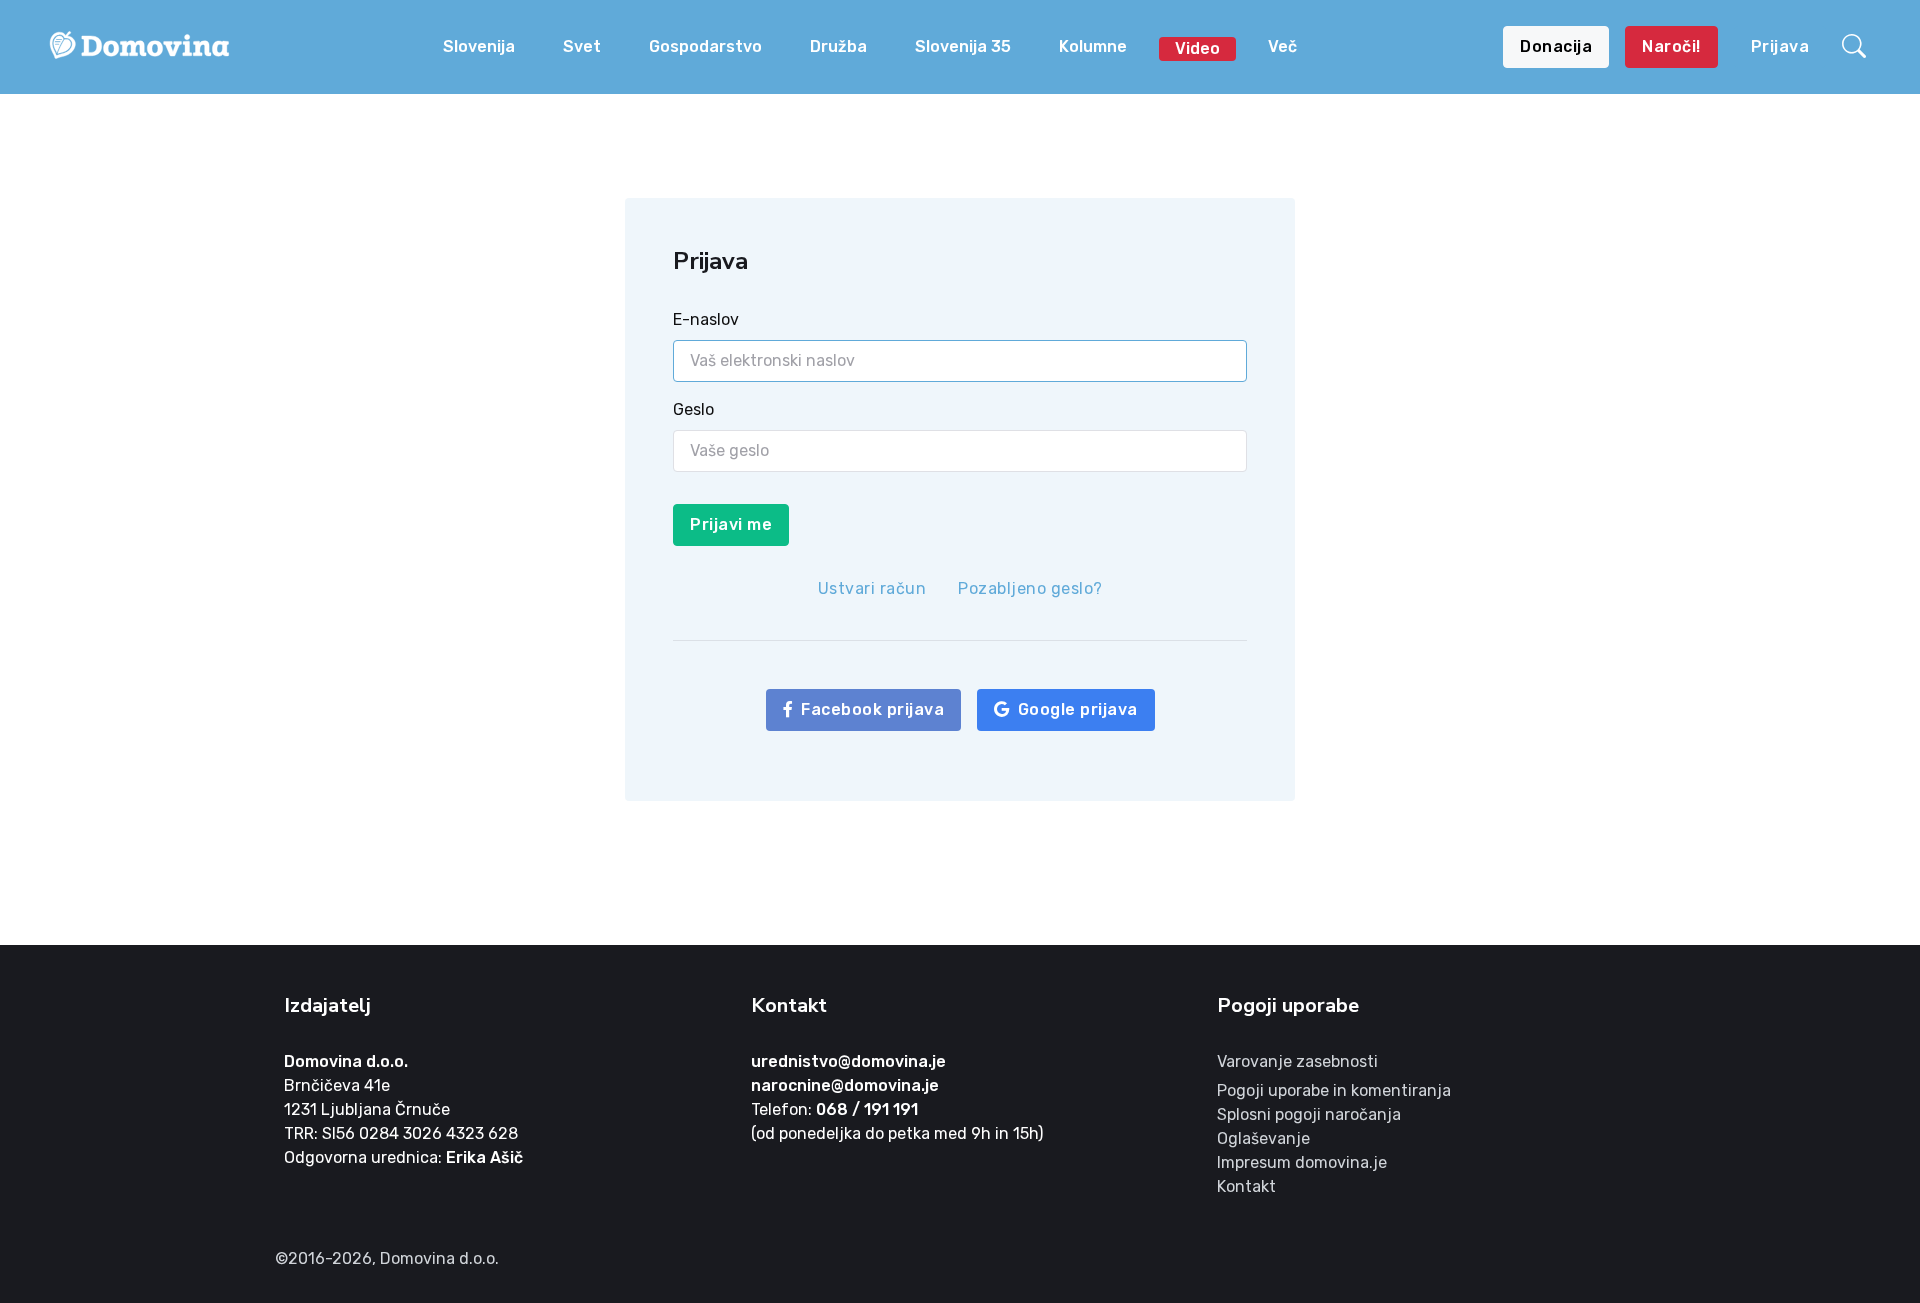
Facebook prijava (872, 709)
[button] (1857, 47)
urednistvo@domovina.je (848, 1061)
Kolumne (1093, 46)
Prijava (1780, 46)
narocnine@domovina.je (845, 1085)
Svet (582, 46)
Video (1197, 48)
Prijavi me (731, 524)
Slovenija (479, 46)
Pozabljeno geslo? (1030, 588)
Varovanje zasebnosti (1297, 1061)
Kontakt (1246, 1186)
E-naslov (706, 319)
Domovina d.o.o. (346, 1061)
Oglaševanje (1263, 1138)
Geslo (693, 409)
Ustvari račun (872, 588)
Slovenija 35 (963, 46)
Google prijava (1078, 709)
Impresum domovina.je (1302, 1162)
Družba (838, 46)
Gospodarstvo (705, 46)
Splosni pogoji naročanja (1309, 1114)
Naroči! (1671, 46)
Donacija (1556, 46)
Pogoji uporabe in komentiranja (1334, 1090)
